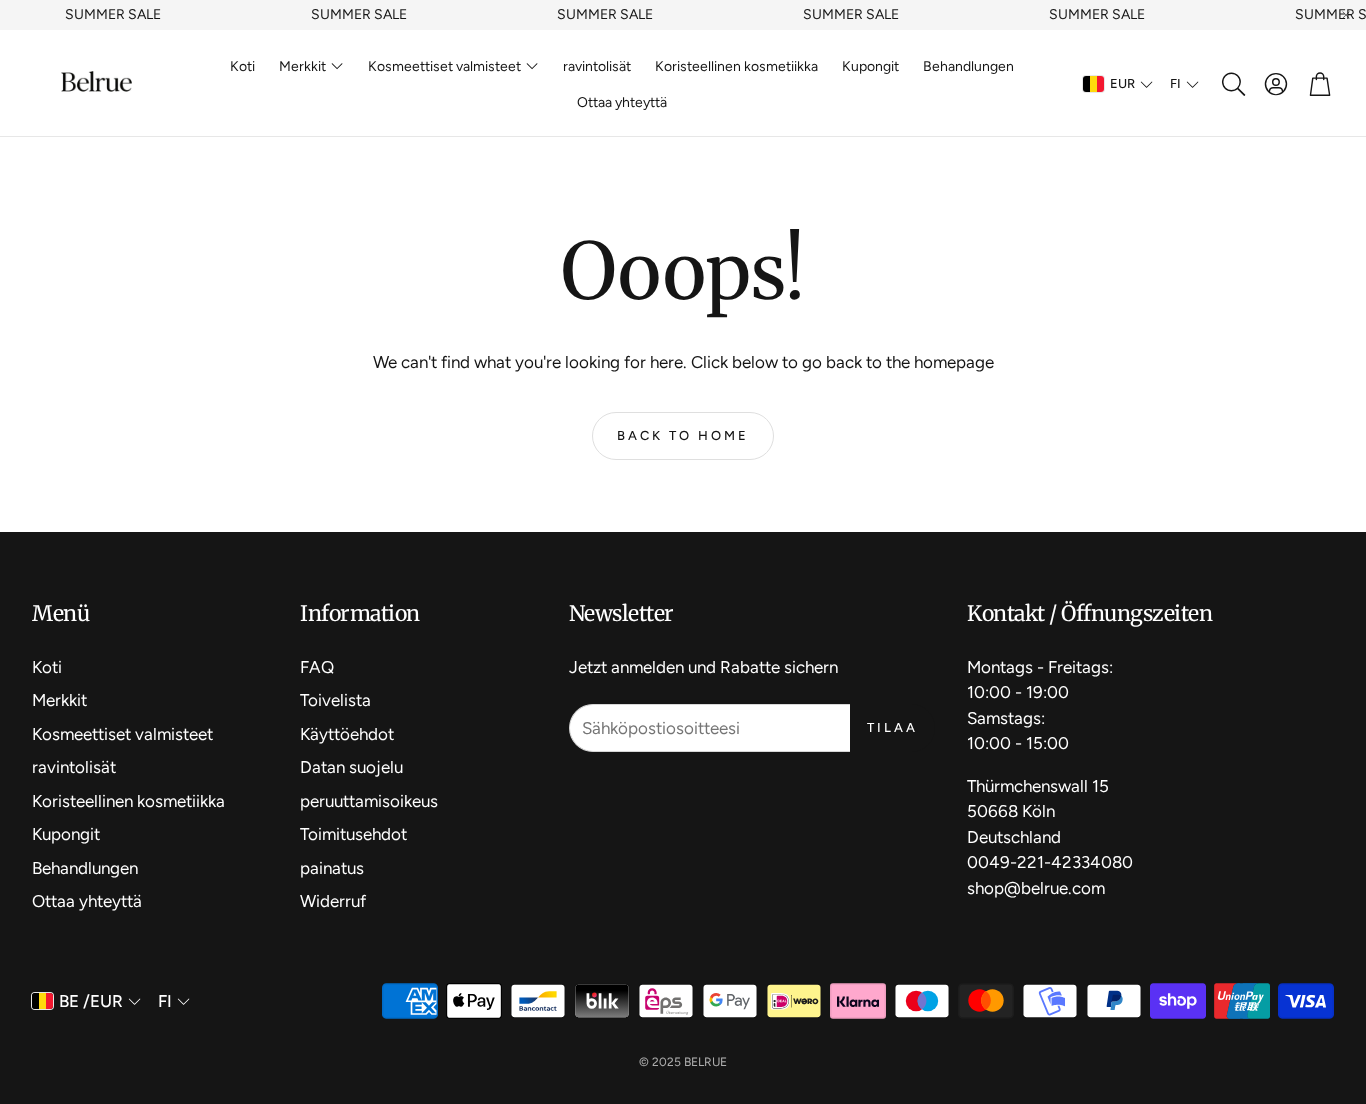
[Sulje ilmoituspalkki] (1346, 15)
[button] (1232, 84)
